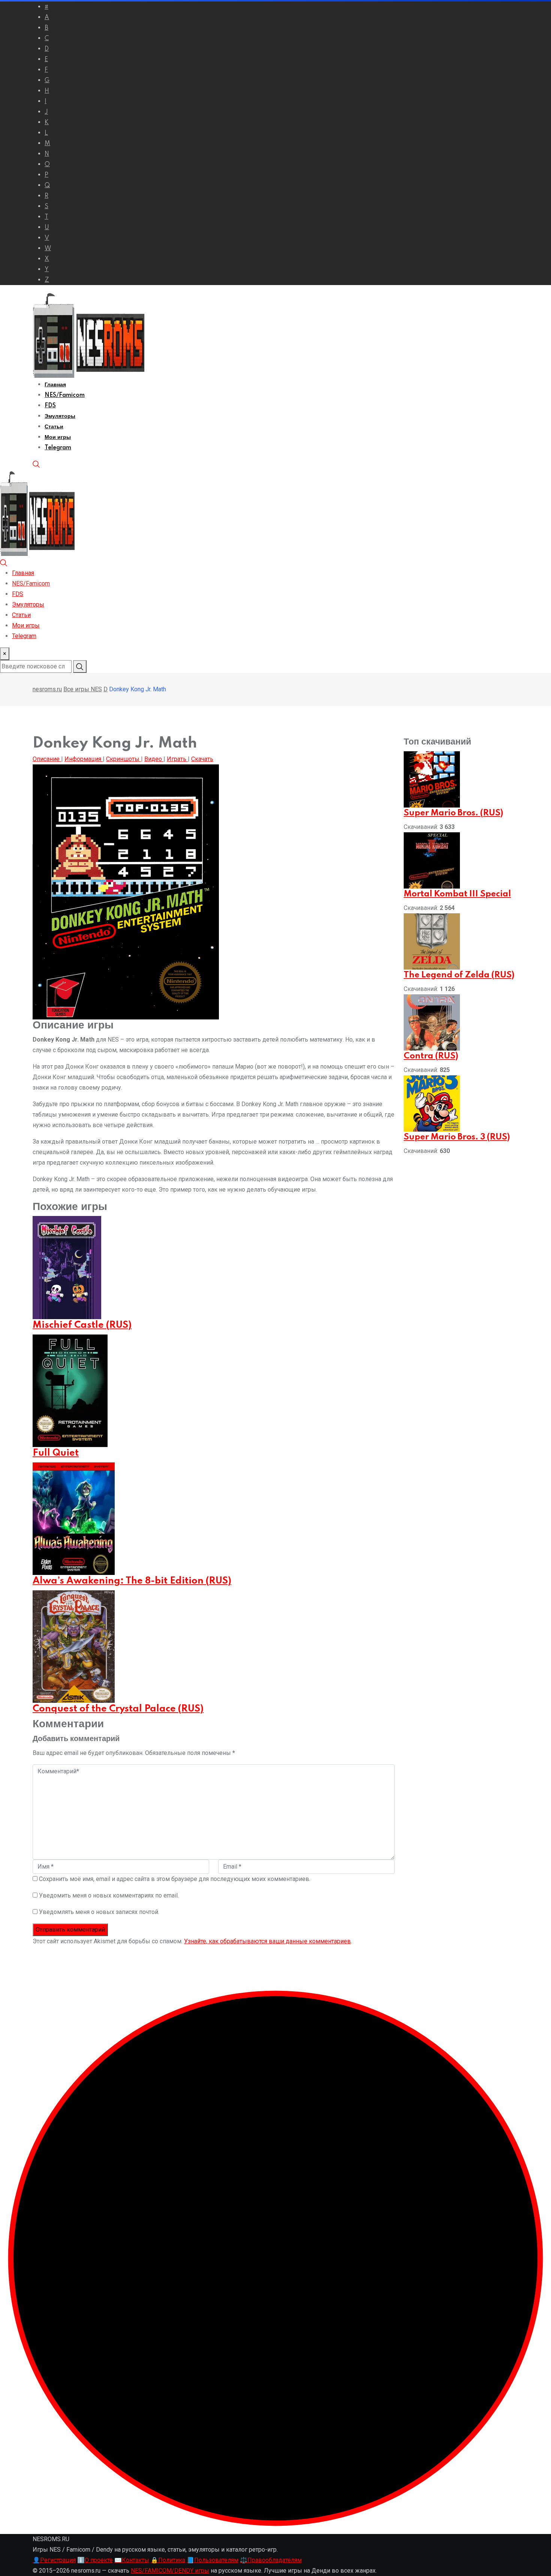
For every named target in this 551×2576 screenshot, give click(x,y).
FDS (50, 406)
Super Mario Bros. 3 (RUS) (457, 1137)
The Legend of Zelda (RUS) (459, 975)
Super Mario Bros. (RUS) (453, 813)
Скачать (202, 759)
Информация (84, 759)
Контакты (132, 2560)
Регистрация (54, 2560)
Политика (168, 2560)
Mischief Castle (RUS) (82, 1325)
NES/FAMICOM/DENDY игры (170, 2571)
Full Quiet (56, 1453)
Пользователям (213, 2560)
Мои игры (58, 437)
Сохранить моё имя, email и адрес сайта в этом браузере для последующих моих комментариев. (175, 1879)
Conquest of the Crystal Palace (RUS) (118, 1709)
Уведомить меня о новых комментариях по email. (109, 1895)
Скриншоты (124, 759)
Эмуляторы (60, 416)
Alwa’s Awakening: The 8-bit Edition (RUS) (132, 1581)
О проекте (95, 2560)
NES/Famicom (65, 395)
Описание (47, 759)
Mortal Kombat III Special (457, 894)
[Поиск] (36, 464)
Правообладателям (271, 2560)
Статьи (54, 427)
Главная (55, 385)
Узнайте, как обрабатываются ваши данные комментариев (267, 1941)
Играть (177, 759)
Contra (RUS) (431, 1056)
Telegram (58, 448)
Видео (154, 759)
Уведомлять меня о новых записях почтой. (99, 1912)
